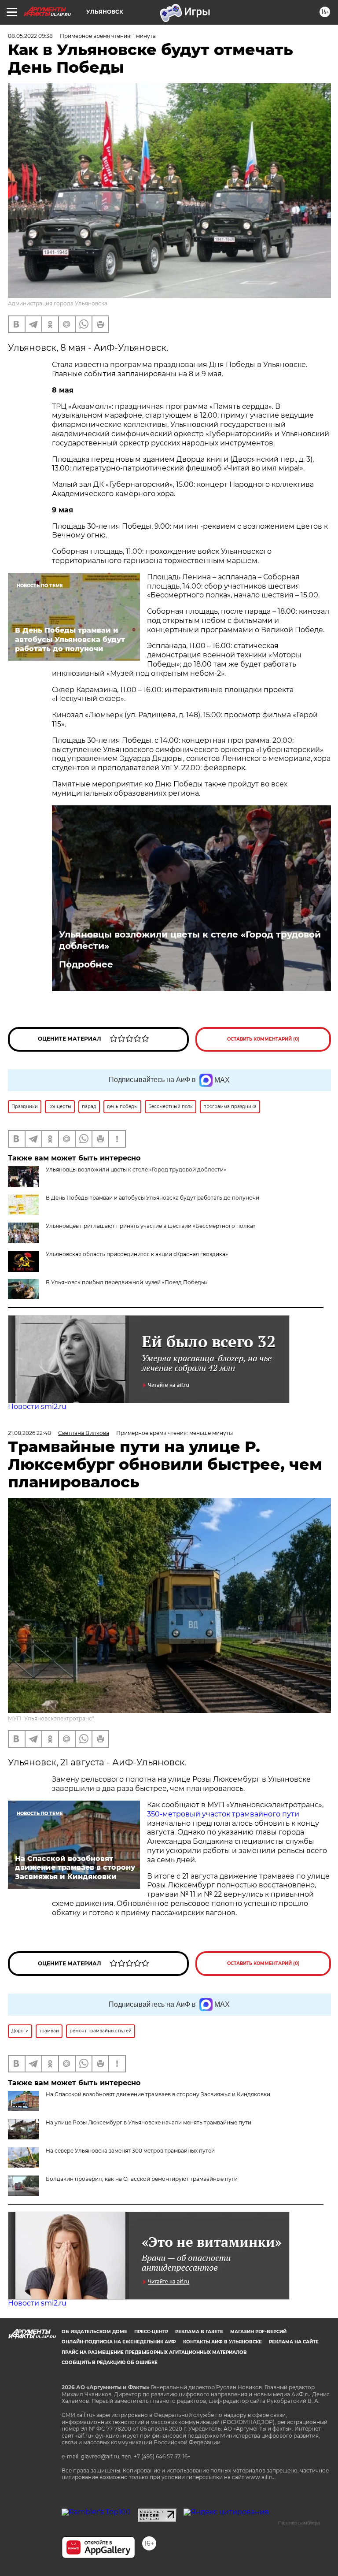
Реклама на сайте (294, 2342)
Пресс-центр (151, 2332)
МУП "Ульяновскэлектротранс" (51, 1718)
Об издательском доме (94, 2332)
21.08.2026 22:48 (29, 1433)
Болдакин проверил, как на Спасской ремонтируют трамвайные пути (142, 2179)
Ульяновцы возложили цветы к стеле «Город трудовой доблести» (190, 940)
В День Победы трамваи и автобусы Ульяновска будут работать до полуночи (152, 1198)
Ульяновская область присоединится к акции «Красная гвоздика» (137, 1254)
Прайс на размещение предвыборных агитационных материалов (154, 2352)
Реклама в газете (199, 2332)
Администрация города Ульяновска (58, 303)
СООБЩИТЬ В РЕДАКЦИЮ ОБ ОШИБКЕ (110, 2363)
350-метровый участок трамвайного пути (223, 1814)
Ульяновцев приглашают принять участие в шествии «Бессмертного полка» (151, 1226)
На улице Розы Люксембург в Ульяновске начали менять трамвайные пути (149, 2122)
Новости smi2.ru (37, 1407)
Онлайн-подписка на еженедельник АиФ (119, 2342)
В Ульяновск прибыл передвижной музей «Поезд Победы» (127, 1282)
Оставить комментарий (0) (263, 1039)
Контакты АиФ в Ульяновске (222, 2342)
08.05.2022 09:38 (30, 36)
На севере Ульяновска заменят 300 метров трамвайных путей (130, 2151)
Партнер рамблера (299, 2523)
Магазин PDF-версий (258, 2332)
